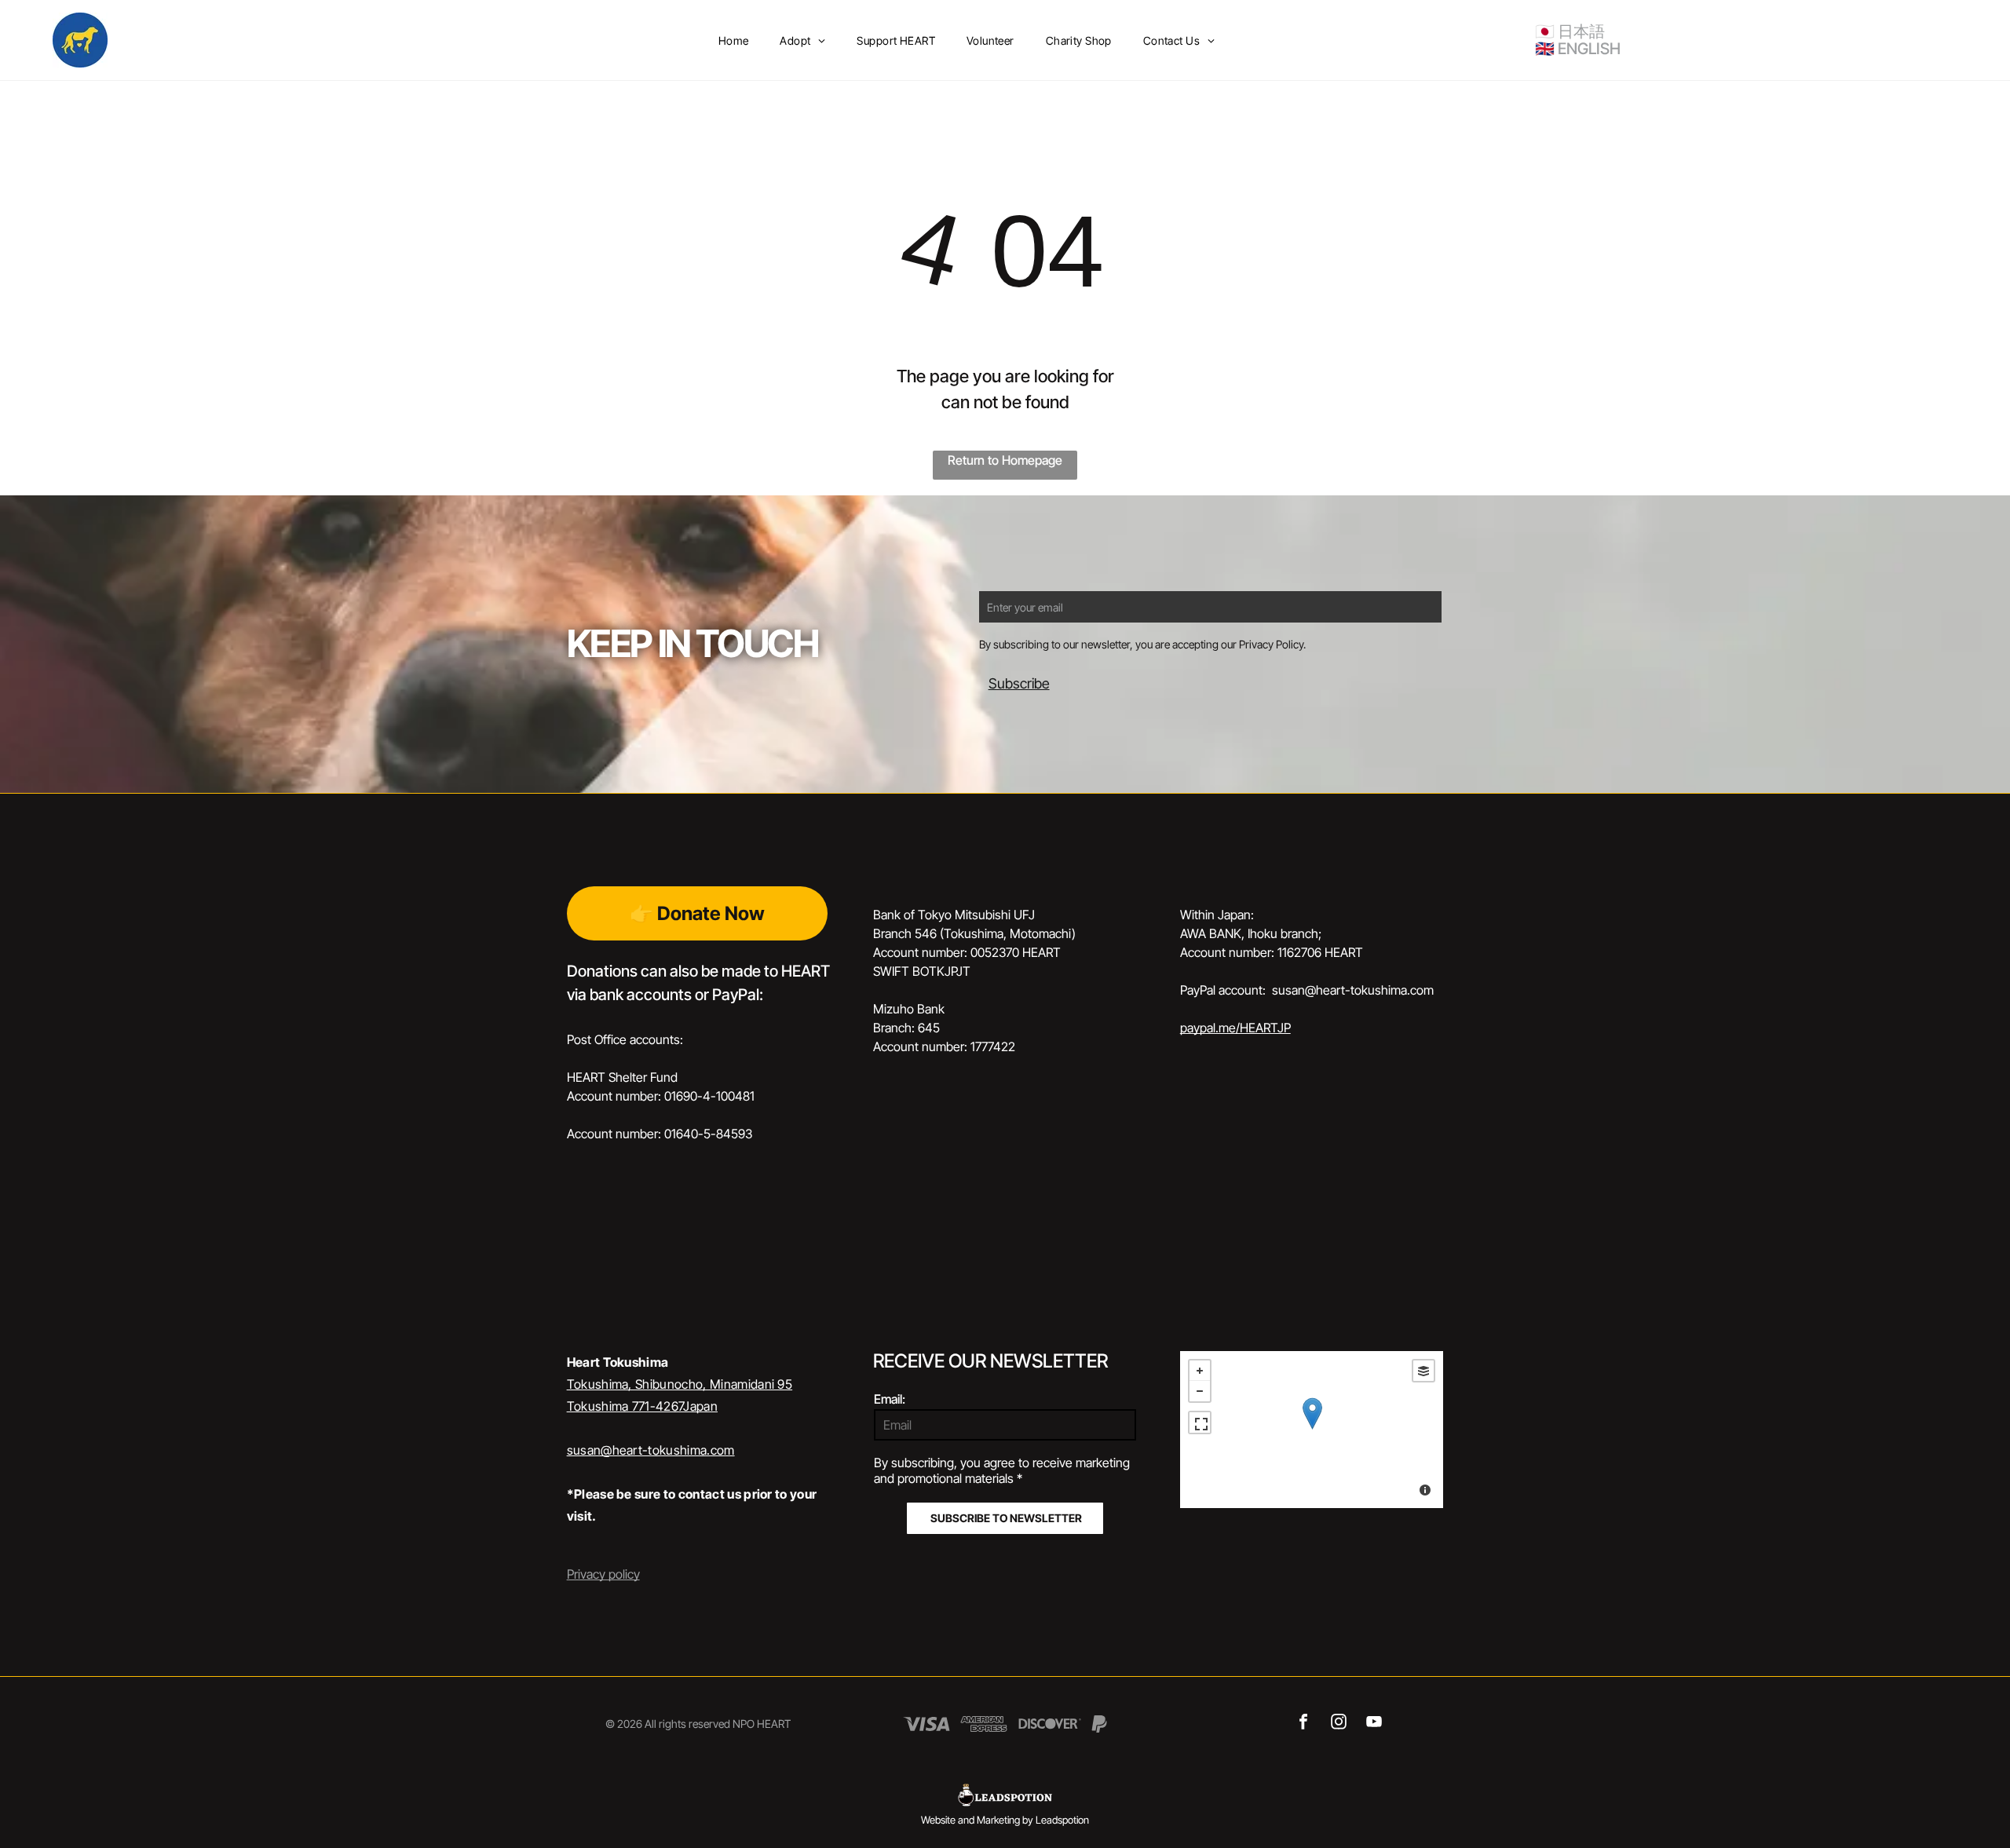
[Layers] (1423, 1371)
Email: (890, 1399)
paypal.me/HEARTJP (1235, 1028)
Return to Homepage (1005, 460)
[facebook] (1303, 1724)
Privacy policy (603, 1574)
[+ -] (1312, 1430)
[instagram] (1338, 1724)
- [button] (1200, 1391)
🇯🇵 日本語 (1570, 31)
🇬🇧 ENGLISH (1578, 49)
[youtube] (1374, 1724)
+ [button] (1200, 1371)
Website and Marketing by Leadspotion (1005, 1820)
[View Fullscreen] (1200, 1423)
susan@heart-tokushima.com (651, 1450)
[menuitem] (734, 40)
